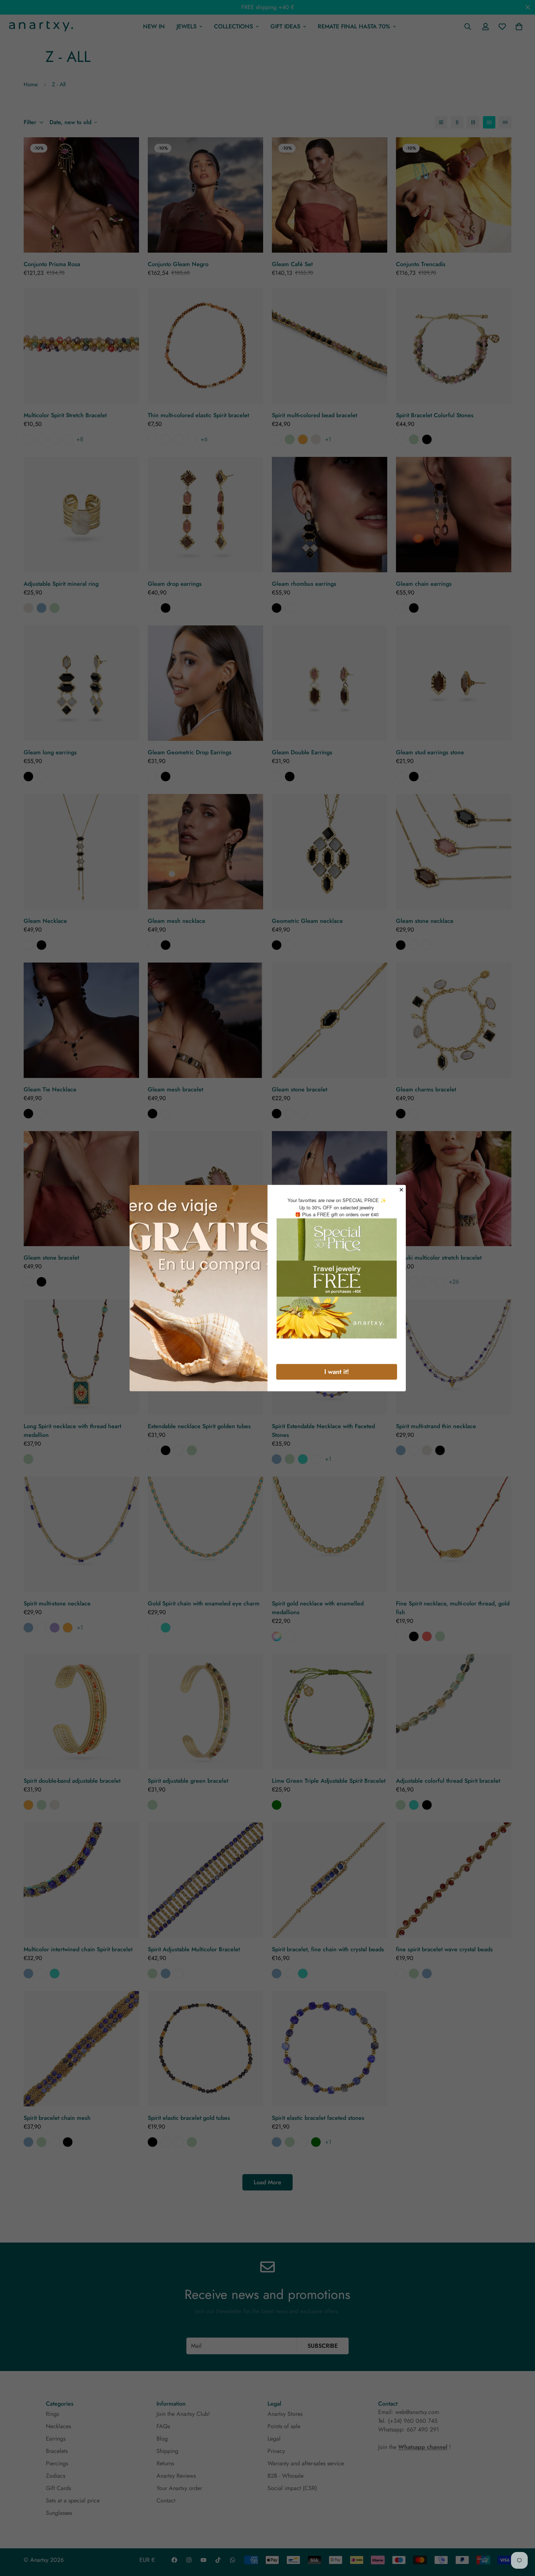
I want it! (337, 1371)
